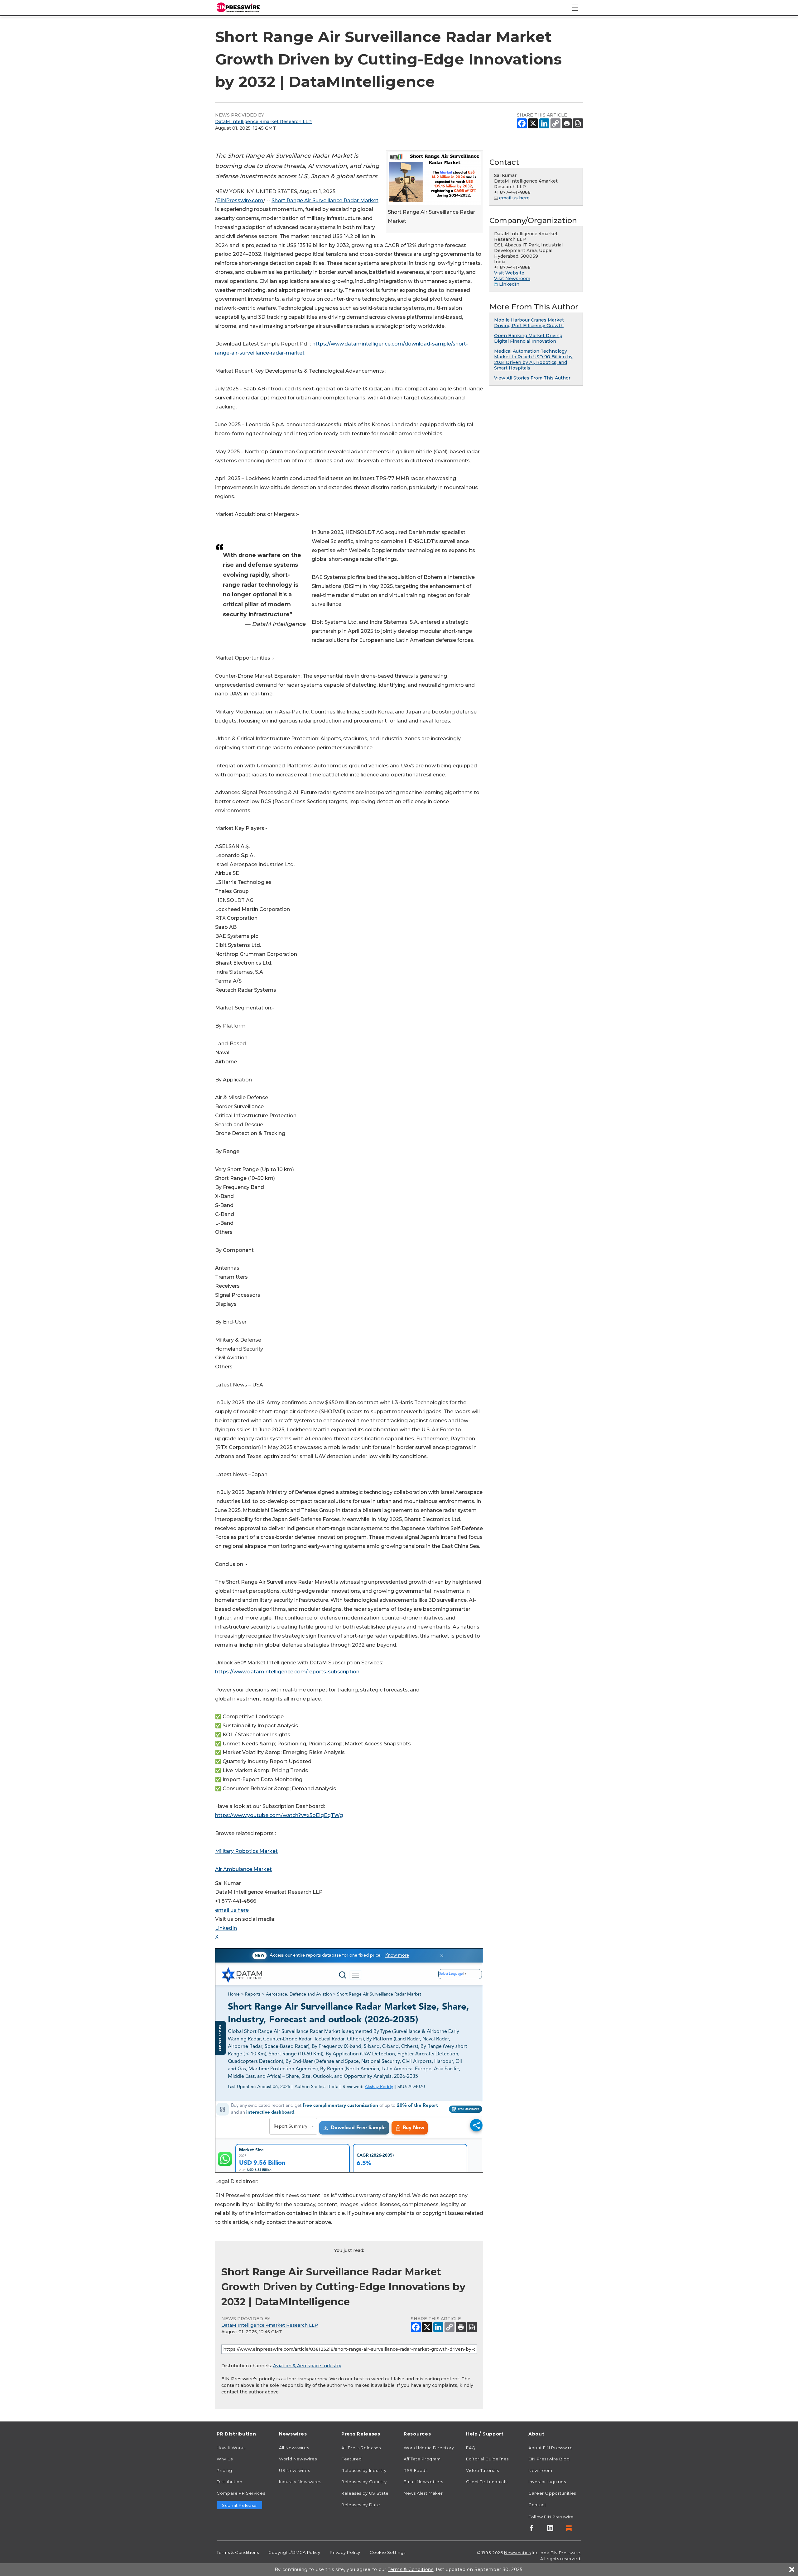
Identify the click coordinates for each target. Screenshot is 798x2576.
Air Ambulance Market (243, 1869)
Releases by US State (365, 2493)
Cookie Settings (388, 2552)
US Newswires (295, 2470)
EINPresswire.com (240, 200)
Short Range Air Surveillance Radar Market (325, 200)
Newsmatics (517, 2553)
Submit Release (239, 2505)
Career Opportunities (552, 2493)
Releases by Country (364, 2482)
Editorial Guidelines (487, 2459)
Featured (352, 2459)
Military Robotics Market (246, 1851)
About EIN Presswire (550, 2448)
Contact (537, 2505)
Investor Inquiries (547, 2482)
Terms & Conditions (238, 2552)
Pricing (224, 2470)
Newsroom (540, 2470)
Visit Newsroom (512, 279)
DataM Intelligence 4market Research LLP (263, 122)
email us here (232, 1910)
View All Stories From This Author (532, 378)
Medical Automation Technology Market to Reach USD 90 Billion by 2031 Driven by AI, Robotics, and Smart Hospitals (533, 360)
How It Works (231, 2448)
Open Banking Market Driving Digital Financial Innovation (528, 338)
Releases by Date (361, 2505)
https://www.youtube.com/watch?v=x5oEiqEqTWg (279, 1815)
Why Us (225, 2459)
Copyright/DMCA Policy (294, 2552)
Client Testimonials (487, 2482)
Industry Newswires (300, 2482)
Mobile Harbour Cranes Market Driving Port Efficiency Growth (529, 323)
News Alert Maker (423, 2493)
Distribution (230, 2482)
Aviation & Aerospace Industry (307, 2366)
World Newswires (298, 2459)
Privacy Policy (345, 2552)
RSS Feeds (416, 2470)
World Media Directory (429, 2448)
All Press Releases (361, 2448)
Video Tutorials (483, 2470)
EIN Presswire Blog (549, 2459)
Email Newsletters (423, 2482)
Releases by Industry (364, 2470)
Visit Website (509, 273)
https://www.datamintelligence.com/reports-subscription (287, 1672)
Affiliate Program (422, 2459)
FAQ (471, 2448)
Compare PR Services (241, 2493)
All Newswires (294, 2448)
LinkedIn (226, 1928)
